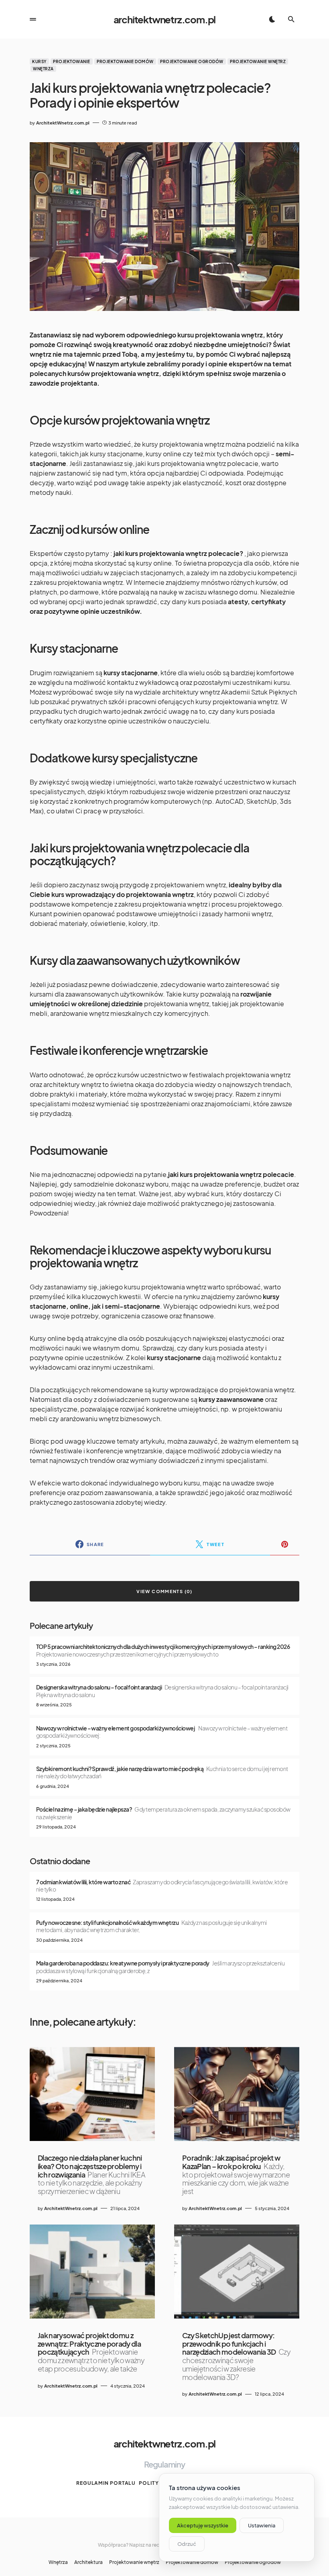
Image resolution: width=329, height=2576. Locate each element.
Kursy (39, 61)
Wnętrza (43, 69)
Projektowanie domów (125, 61)
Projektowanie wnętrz (258, 61)
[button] (33, 19)
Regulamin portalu (106, 2483)
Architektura (88, 2562)
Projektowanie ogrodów (192, 61)
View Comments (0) (164, 1591)
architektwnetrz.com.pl (165, 19)
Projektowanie (72, 61)
